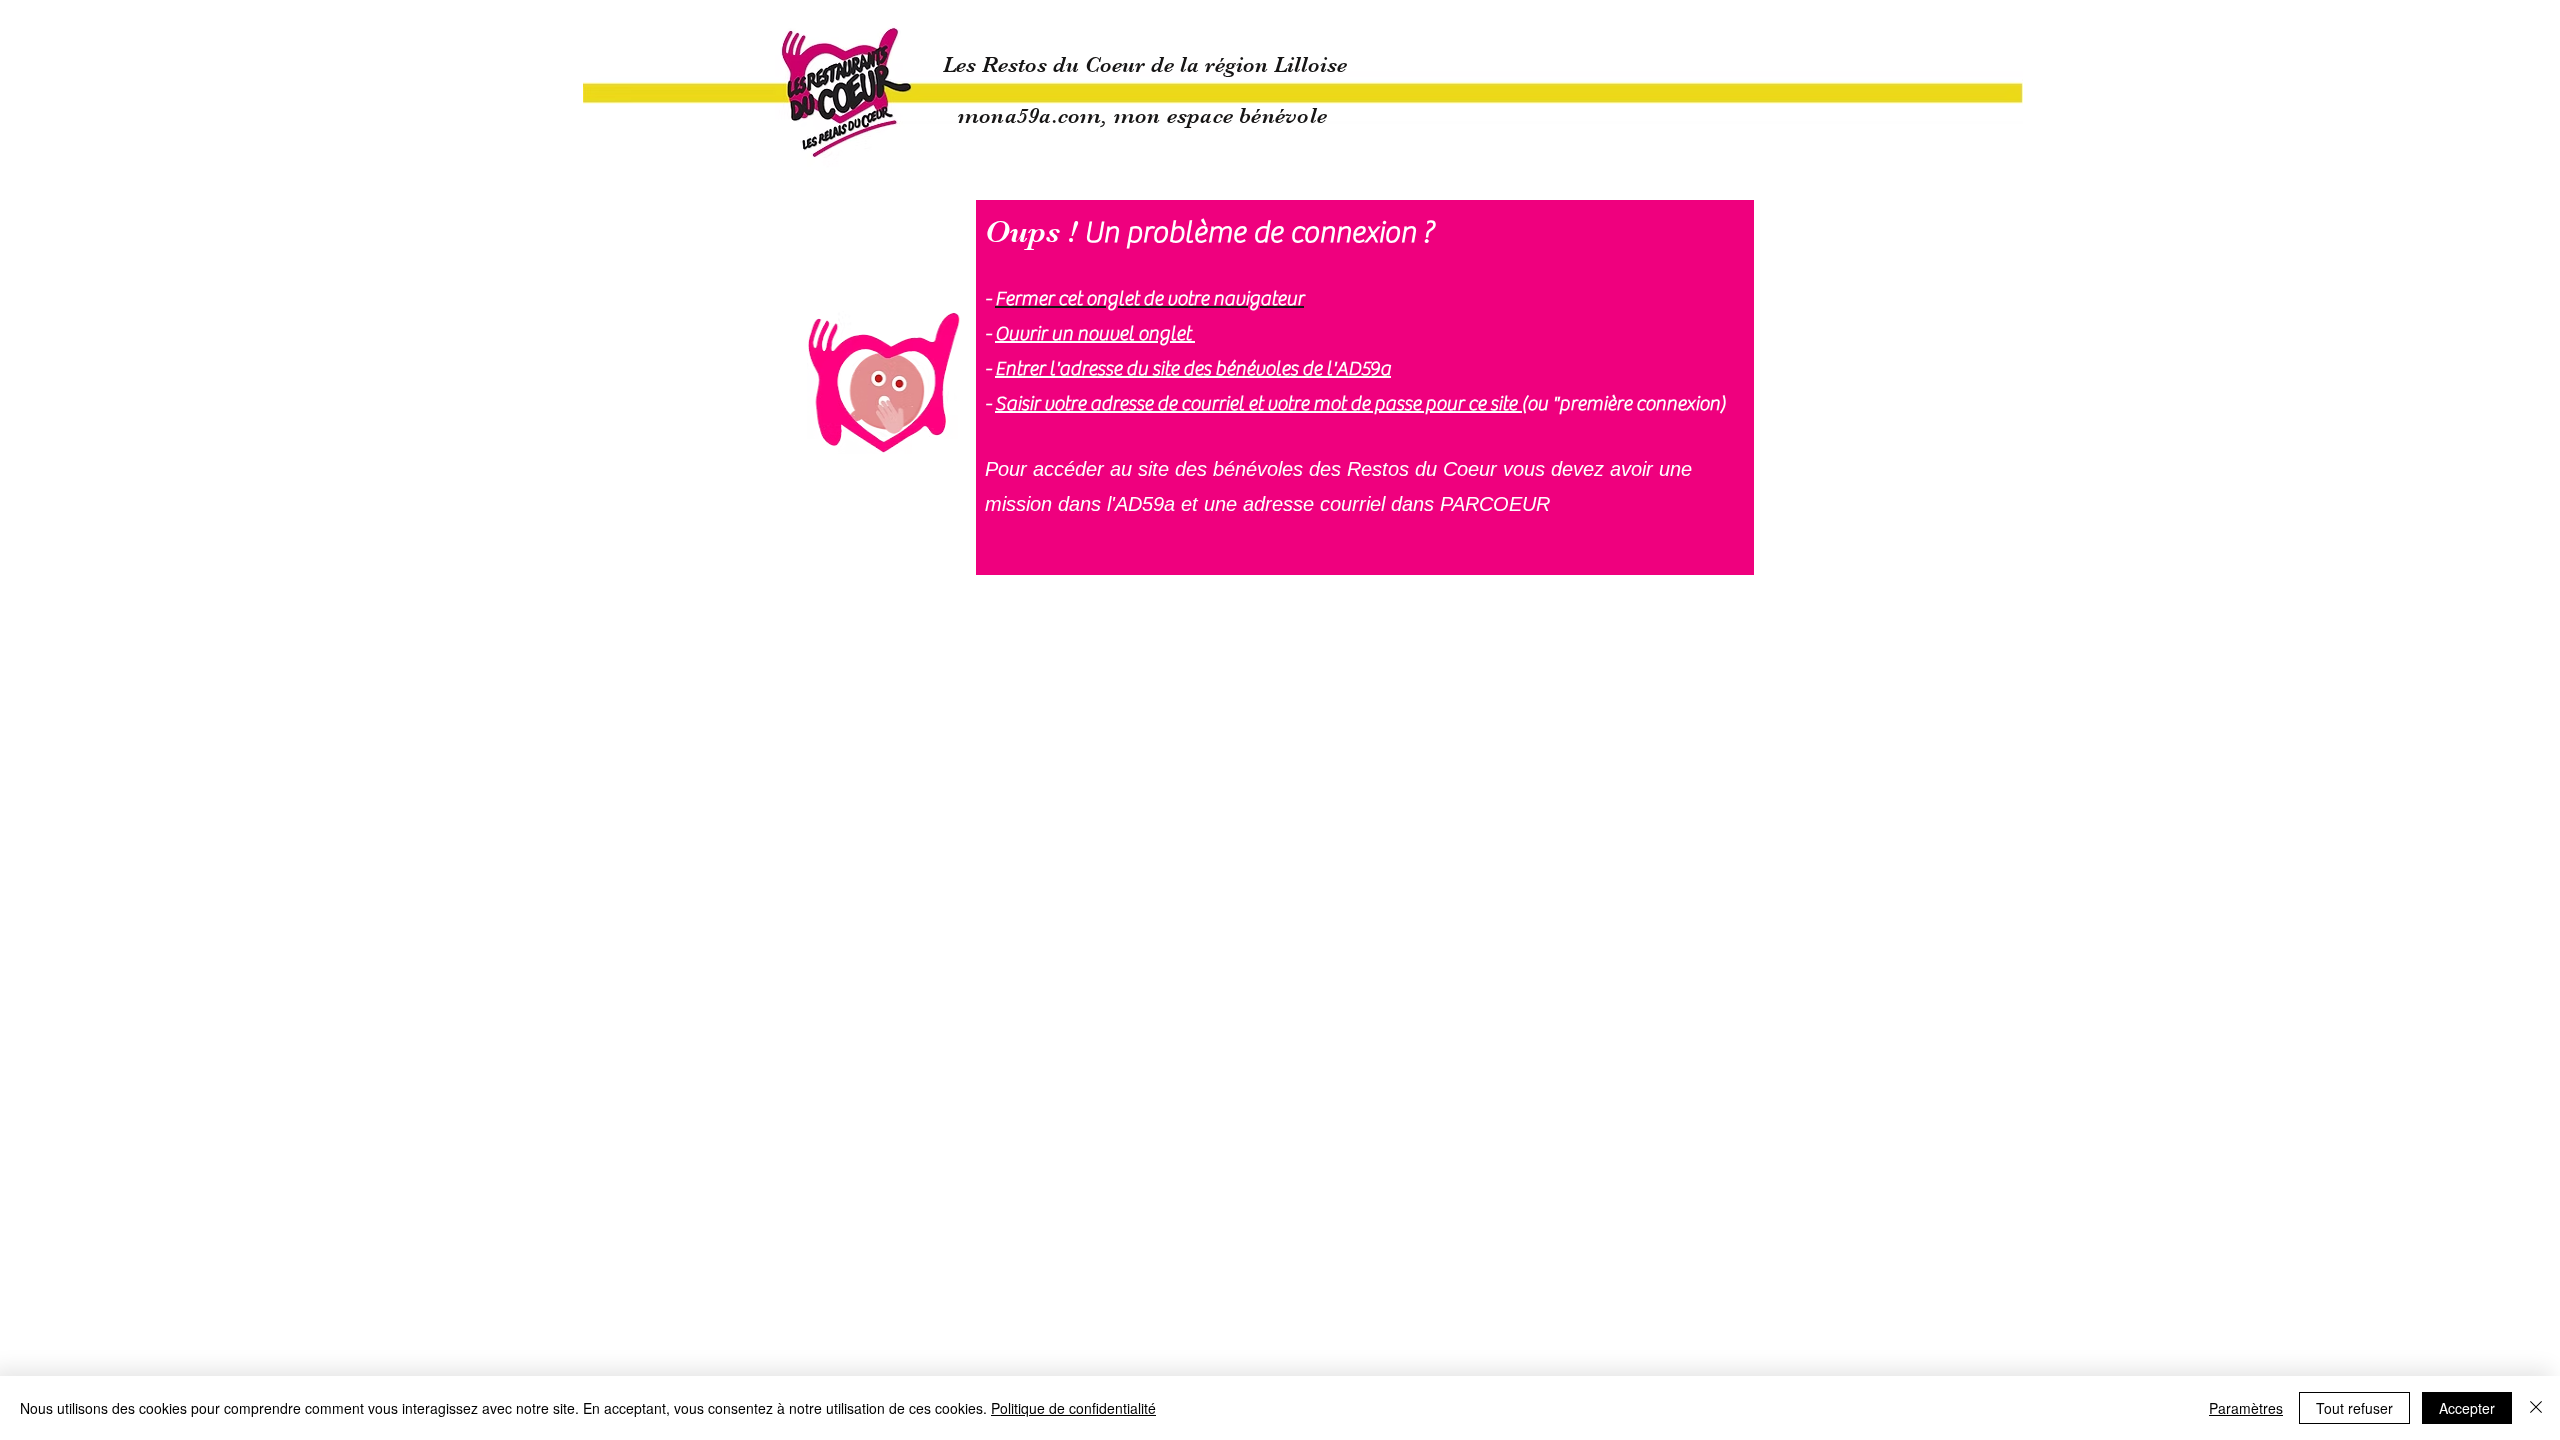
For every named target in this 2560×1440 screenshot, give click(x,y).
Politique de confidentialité (1073, 1408)
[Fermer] (2536, 1408)
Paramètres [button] (2246, 1408)
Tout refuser (2354, 1408)
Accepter (2467, 1408)
